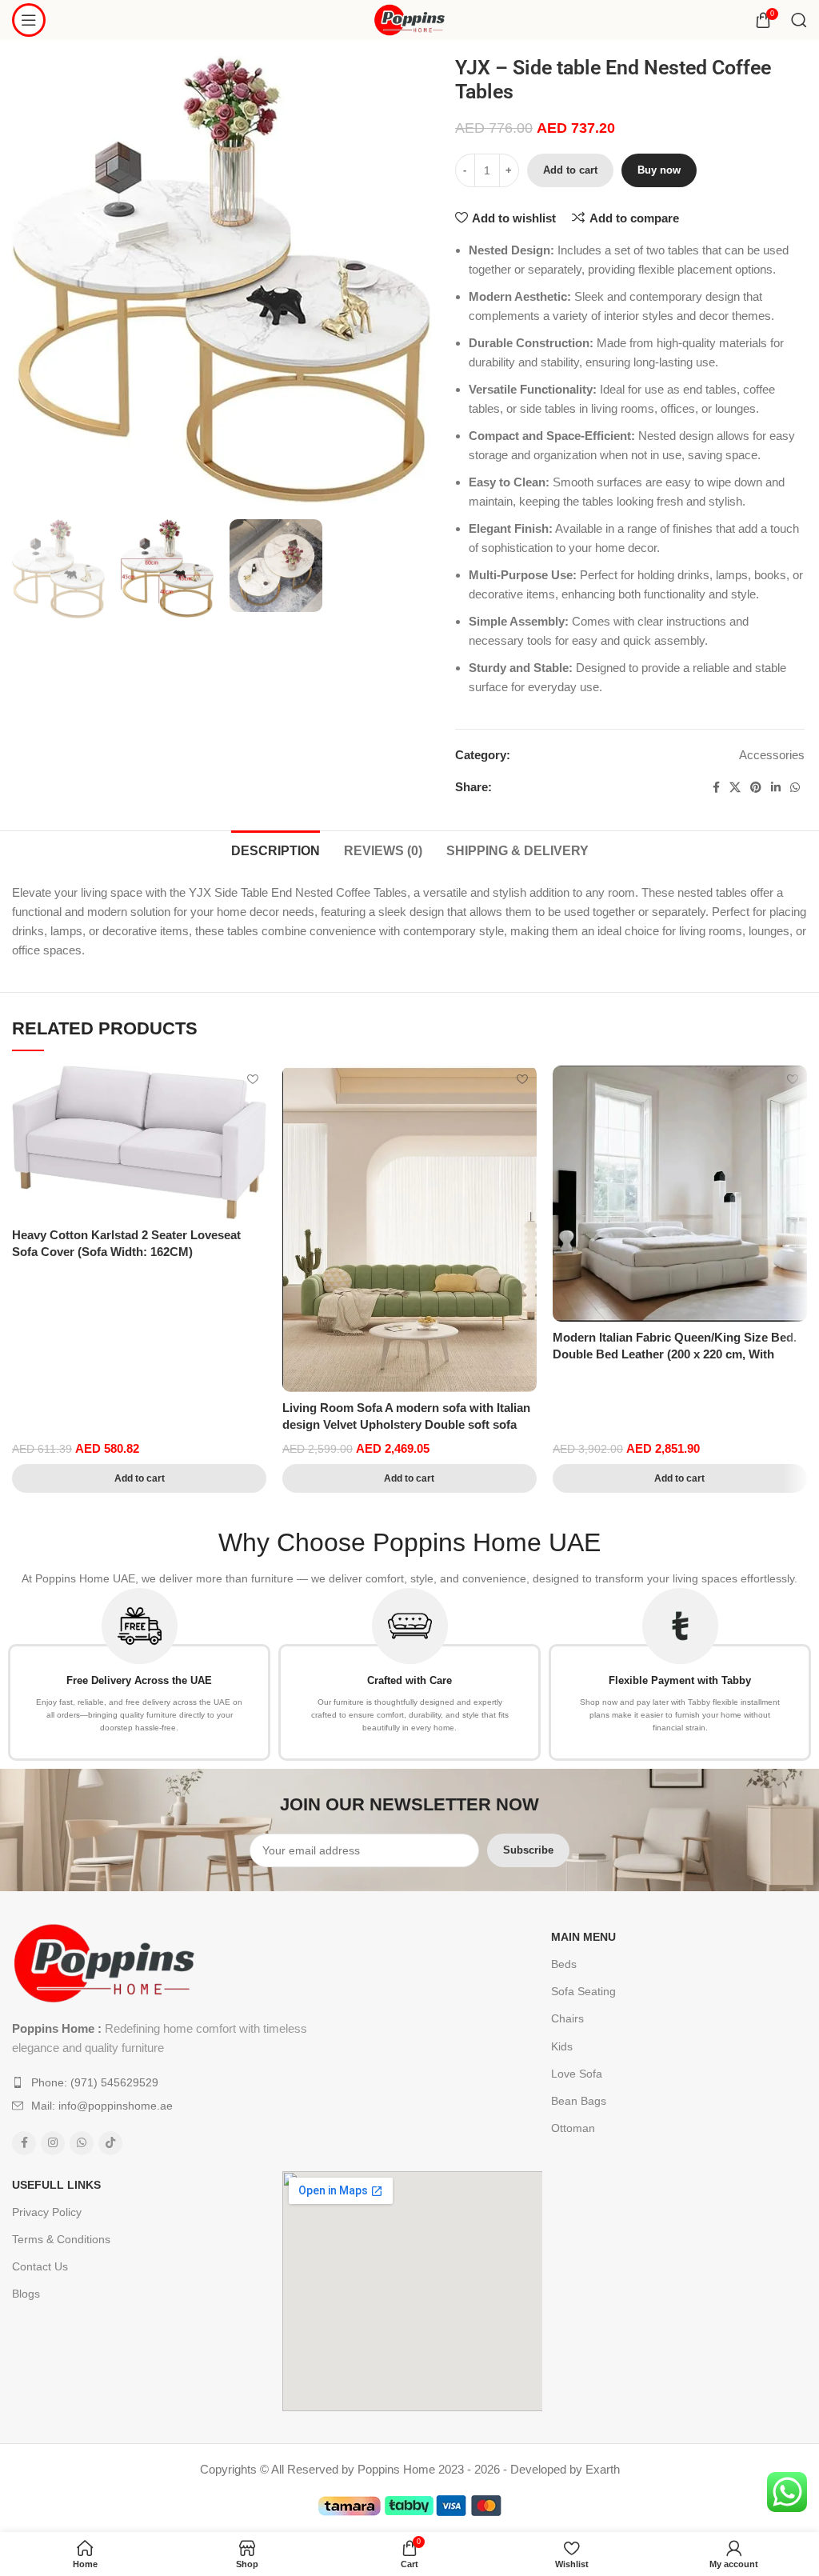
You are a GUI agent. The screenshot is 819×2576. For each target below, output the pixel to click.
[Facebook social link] (716, 788)
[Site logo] (410, 19)
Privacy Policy (47, 2212)
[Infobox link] (139, 1674)
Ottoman (573, 2128)
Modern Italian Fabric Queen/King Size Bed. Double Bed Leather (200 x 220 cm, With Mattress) (675, 1354)
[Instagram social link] (53, 2143)
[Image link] (104, 1962)
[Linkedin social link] (776, 788)
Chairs (567, 2018)
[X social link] (735, 788)
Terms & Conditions (61, 2239)
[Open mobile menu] (29, 20)
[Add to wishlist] (252, 1080)
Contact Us (40, 2266)
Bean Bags (579, 2101)
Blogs (26, 2294)
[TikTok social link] (110, 2143)
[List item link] (176, 2082)
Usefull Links (56, 2185)
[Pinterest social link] (756, 788)
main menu (583, 1937)
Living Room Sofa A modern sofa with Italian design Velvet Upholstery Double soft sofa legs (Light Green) (406, 1424)
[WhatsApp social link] (795, 788)
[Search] (799, 20)
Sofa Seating (583, 1991)
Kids (562, 2046)
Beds (564, 1964)
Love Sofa (577, 2074)
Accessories (772, 755)
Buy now (659, 170)
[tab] (276, 849)
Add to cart (570, 170)
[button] (139, 1478)
